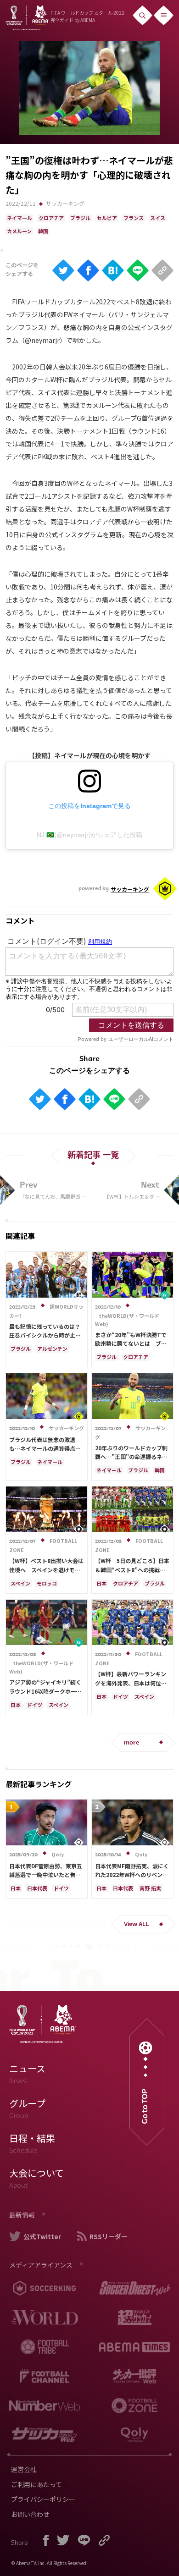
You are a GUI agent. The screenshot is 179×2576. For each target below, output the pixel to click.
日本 (101, 1583)
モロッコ (47, 1583)
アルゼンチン (52, 1349)
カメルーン (19, 231)
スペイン (20, 1583)
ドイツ (35, 1705)
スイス (158, 218)
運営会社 (24, 2469)
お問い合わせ (30, 2514)
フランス (134, 218)
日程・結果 (32, 2143)
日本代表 (37, 1888)
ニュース (27, 2074)
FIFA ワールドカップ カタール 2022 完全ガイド (87, 16)
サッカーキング (65, 203)
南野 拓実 (150, 1888)
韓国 (43, 231)
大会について (36, 2178)
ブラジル (80, 218)
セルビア (107, 218)
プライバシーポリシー (43, 2499)
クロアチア (51, 218)
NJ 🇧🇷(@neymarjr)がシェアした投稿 (89, 835)
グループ (27, 2108)
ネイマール (20, 218)
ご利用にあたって (36, 2484)
